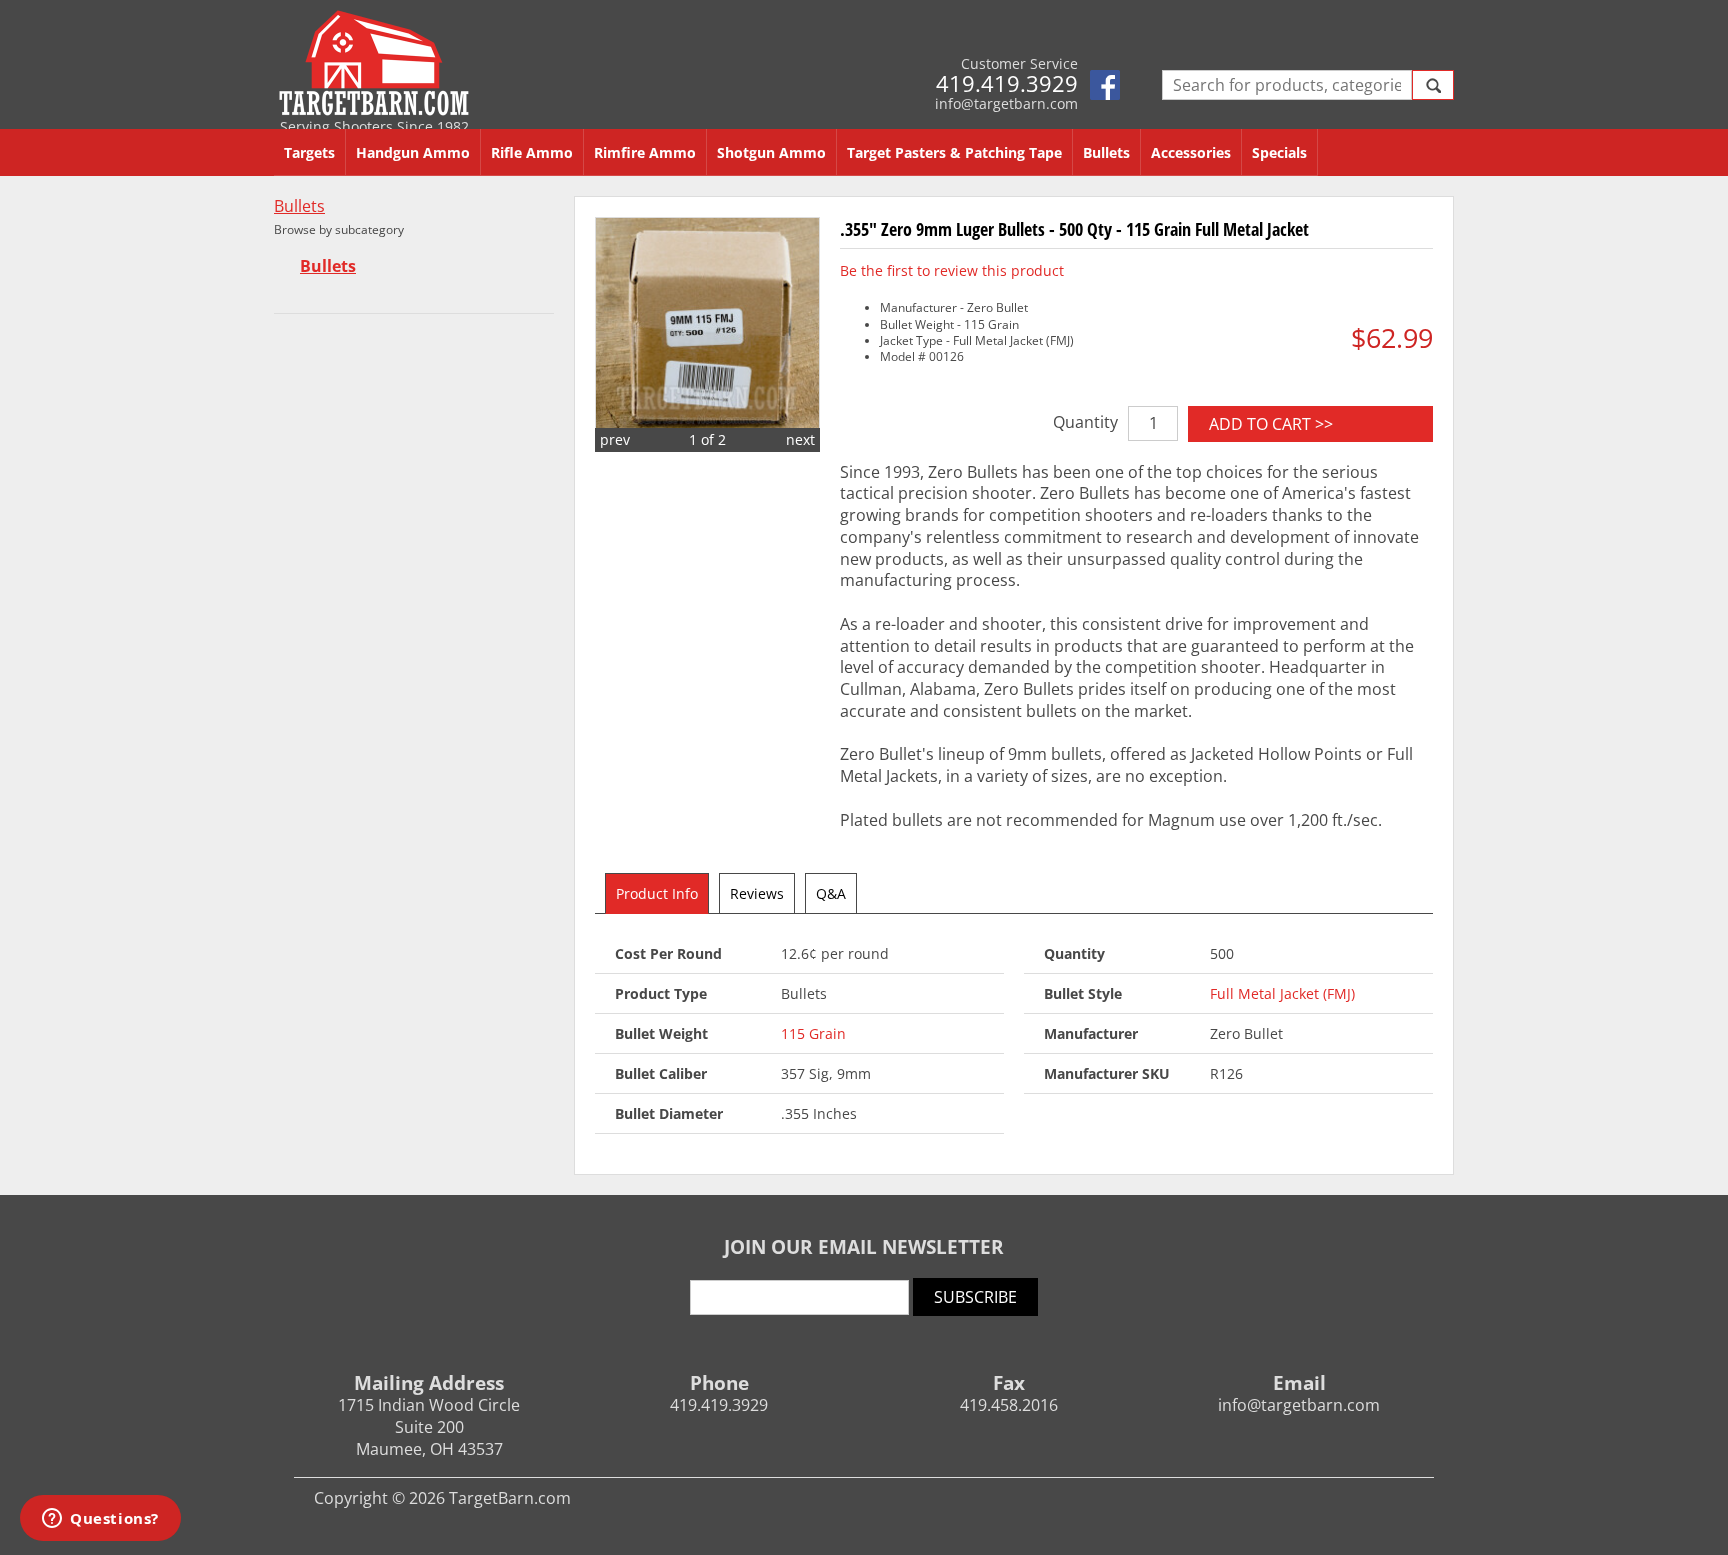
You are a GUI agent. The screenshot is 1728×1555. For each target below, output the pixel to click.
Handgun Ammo (413, 152)
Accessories (1191, 152)
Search (1433, 85)
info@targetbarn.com (1006, 103)
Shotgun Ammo (771, 152)
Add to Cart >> (1271, 424)
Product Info (657, 893)
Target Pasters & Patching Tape (954, 152)
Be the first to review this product (952, 270)
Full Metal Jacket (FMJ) (1282, 993)
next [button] (800, 439)
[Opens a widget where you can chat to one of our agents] (100, 1520)
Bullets (1106, 152)
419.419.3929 (1007, 83)
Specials (1279, 152)
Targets (309, 152)
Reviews (757, 893)
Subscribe (975, 1297)
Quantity (1085, 422)
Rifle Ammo (532, 152)
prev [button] (615, 439)
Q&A (831, 893)
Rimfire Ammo (645, 152)
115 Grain (813, 1033)
